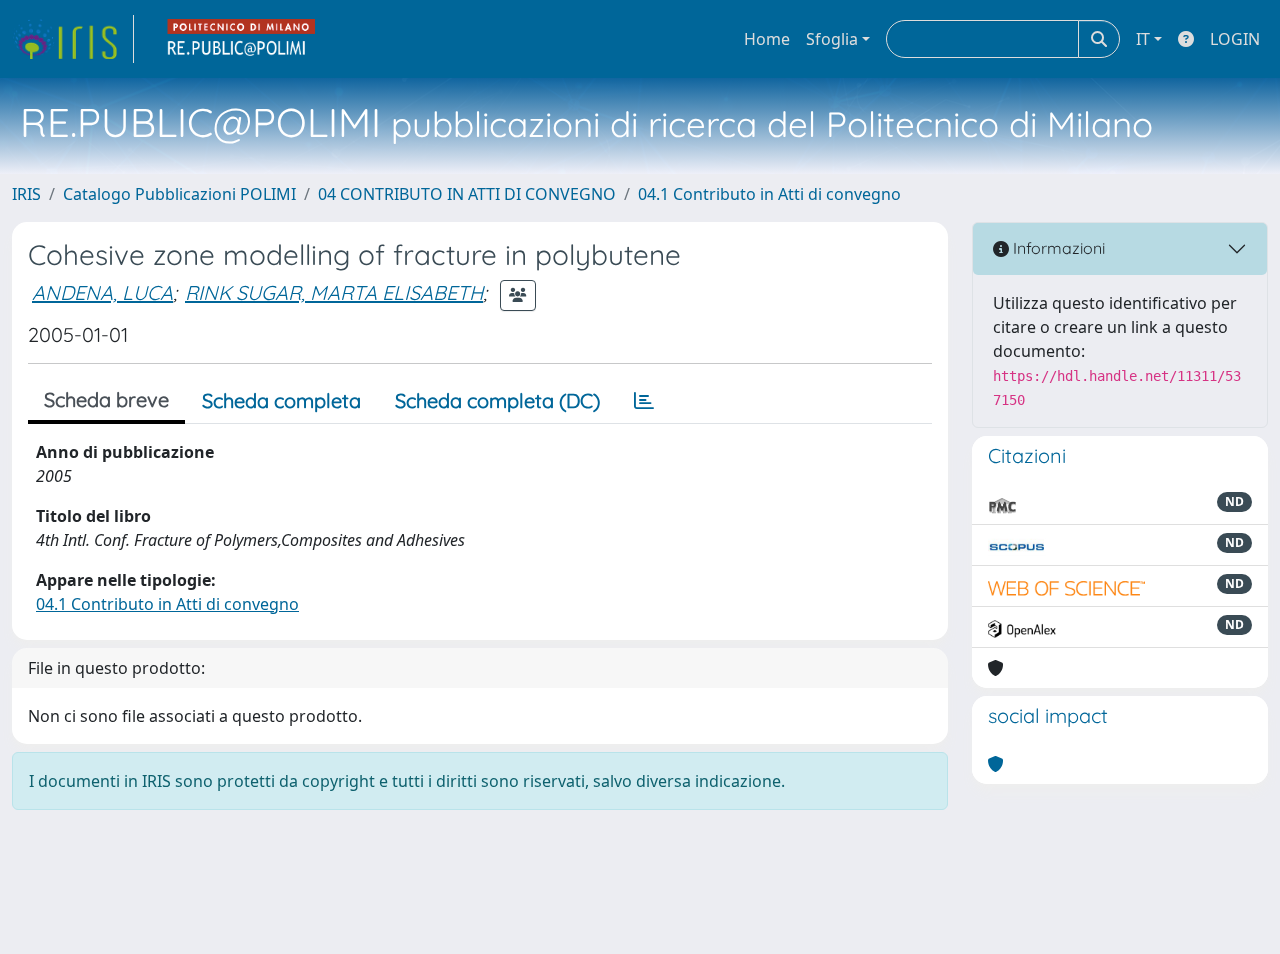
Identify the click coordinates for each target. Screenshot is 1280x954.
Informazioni (1057, 248)
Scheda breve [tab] (106, 399)
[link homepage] (73, 39)
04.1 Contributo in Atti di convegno (769, 194)
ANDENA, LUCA (102, 292)
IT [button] (1143, 39)
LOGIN (1235, 39)
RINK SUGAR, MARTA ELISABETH (334, 292)
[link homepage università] (242, 39)
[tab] (644, 401)
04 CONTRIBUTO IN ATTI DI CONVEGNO (467, 194)
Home (767, 39)
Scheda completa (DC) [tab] (497, 400)
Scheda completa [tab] (281, 400)
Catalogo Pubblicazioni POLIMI (179, 194)
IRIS (26, 194)
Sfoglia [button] (832, 39)
